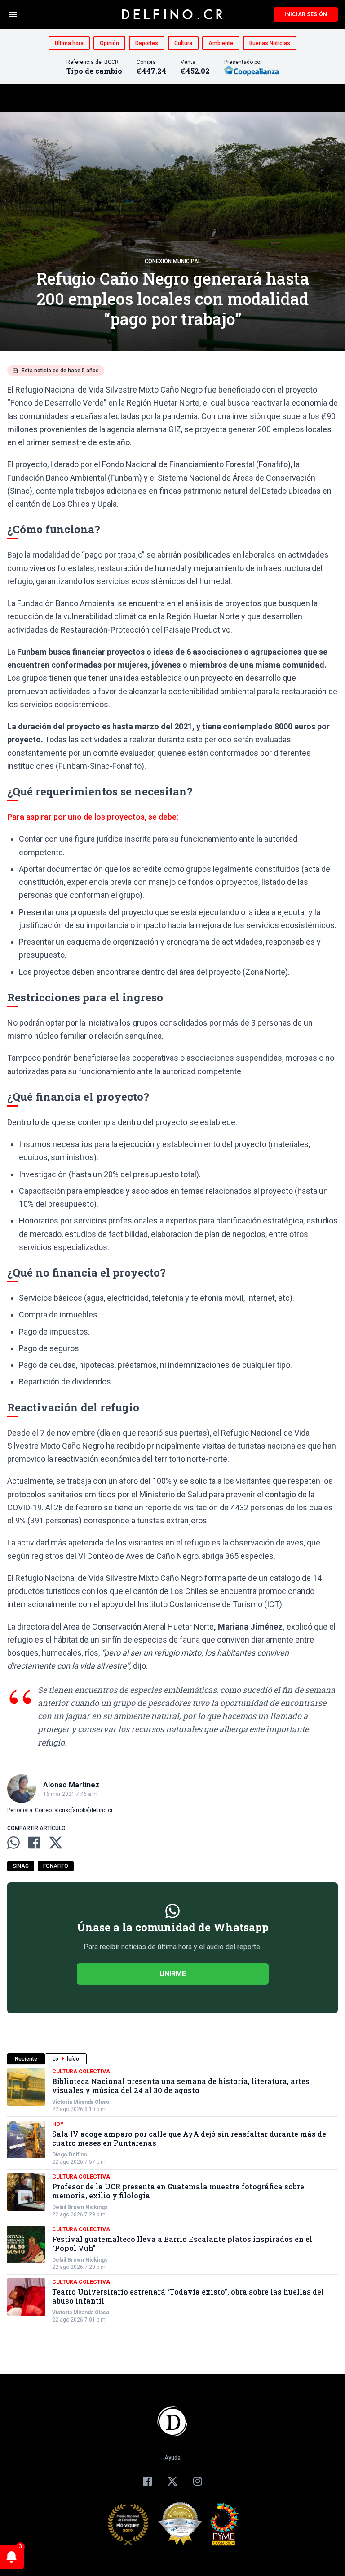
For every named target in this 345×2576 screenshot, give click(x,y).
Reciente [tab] (26, 2059)
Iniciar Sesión (306, 14)
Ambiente (221, 43)
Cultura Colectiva (81, 2072)
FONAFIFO (56, 1866)
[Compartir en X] (56, 1843)
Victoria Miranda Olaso (81, 2102)
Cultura (183, 43)
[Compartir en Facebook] (34, 1843)
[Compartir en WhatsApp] (13, 1843)
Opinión (109, 43)
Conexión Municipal (173, 261)
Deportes (147, 43)
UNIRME (173, 1974)
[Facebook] (147, 2481)
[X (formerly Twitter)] (172, 2481)
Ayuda (172, 2458)
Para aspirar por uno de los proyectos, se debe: (93, 817)
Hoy (58, 2124)
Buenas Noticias (270, 43)
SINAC (21, 1866)
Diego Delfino (70, 2155)
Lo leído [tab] (66, 2059)
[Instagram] (198, 2481)
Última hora (69, 43)
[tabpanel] (172, 2196)
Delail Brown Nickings (80, 2207)
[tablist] (172, 2059)
